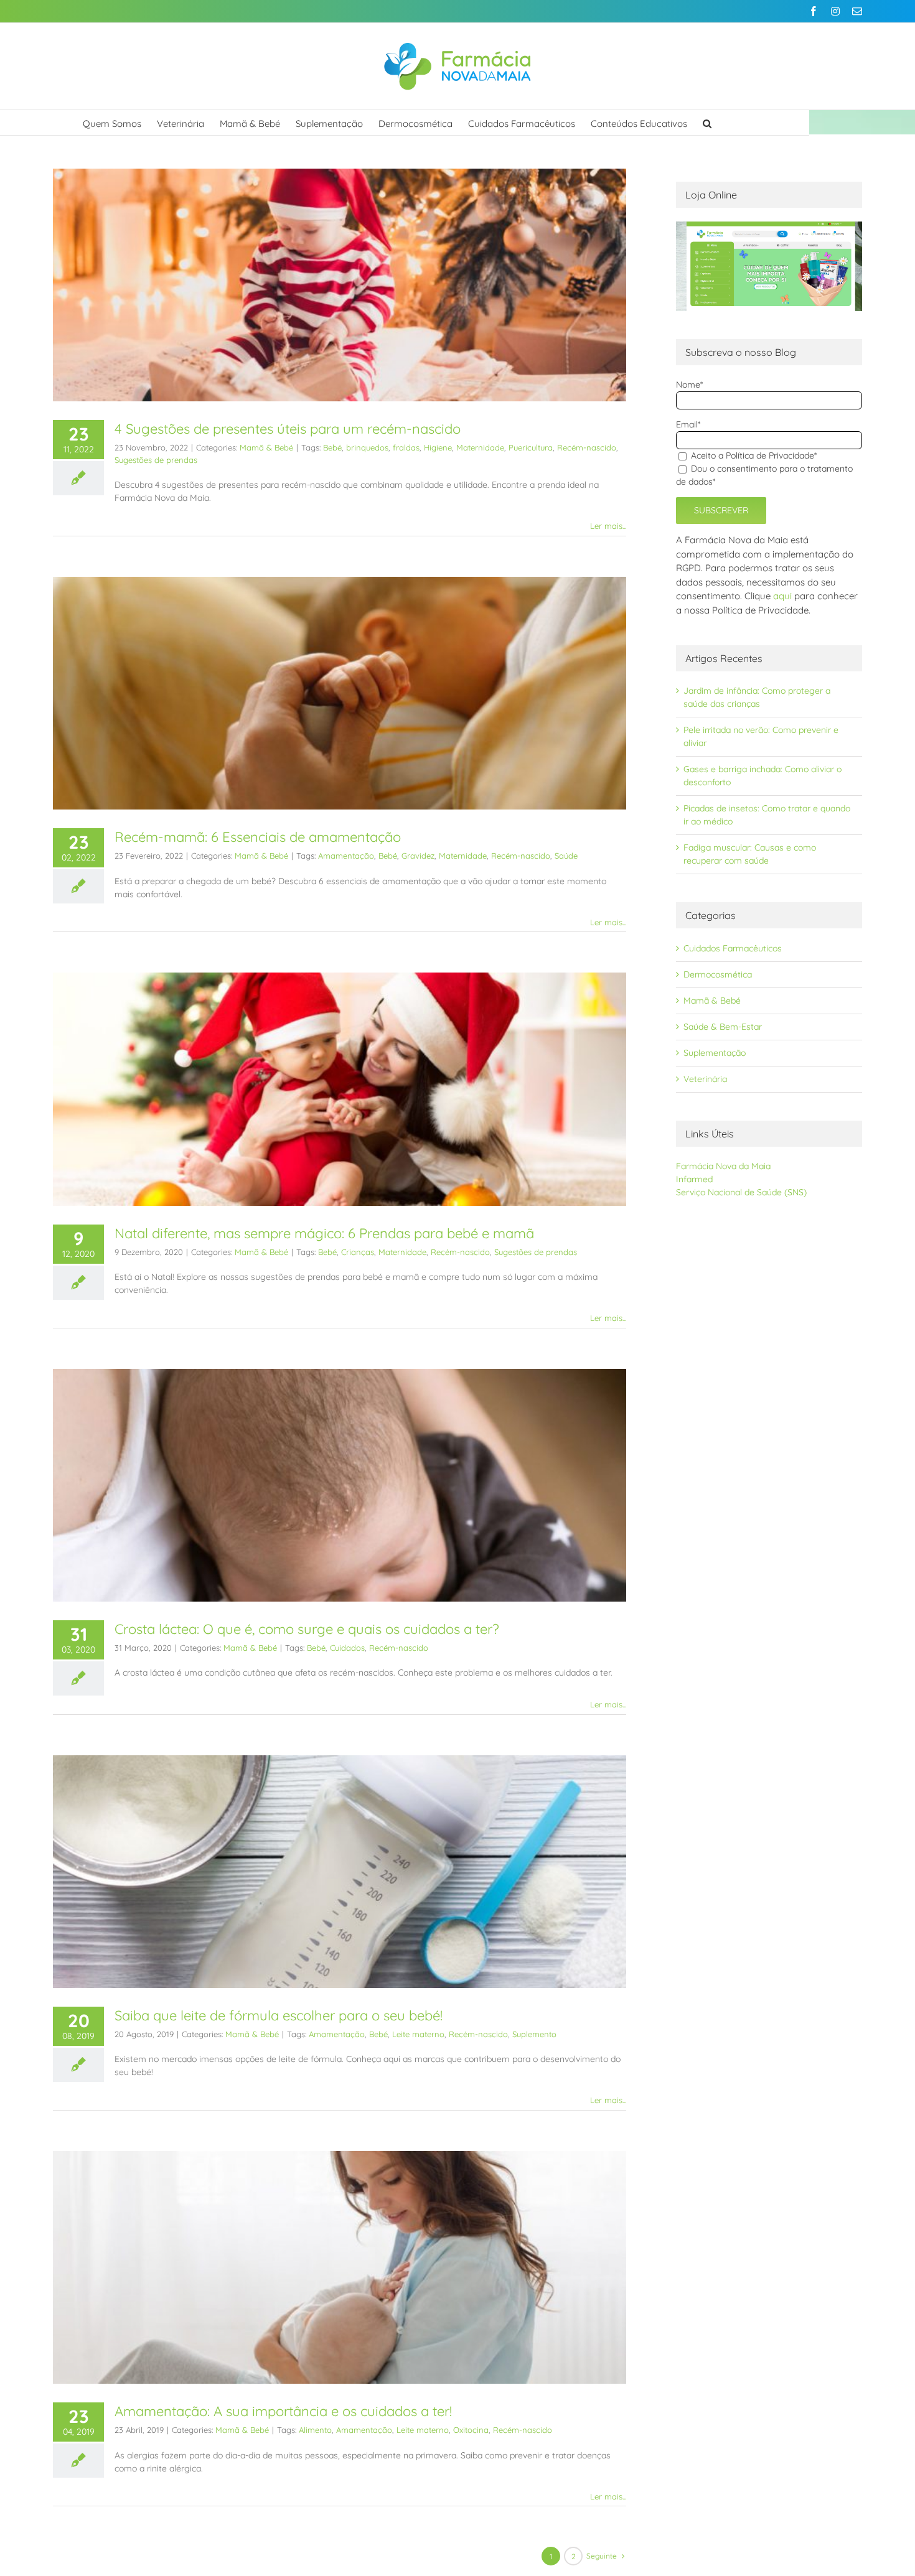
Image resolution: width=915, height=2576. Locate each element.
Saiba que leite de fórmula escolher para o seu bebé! (279, 2015)
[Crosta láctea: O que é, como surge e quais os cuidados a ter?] (340, 1485)
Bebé (332, 447)
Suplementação (715, 1053)
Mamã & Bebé (266, 447)
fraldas (406, 447)
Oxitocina (471, 2430)
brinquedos (367, 447)
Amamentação (346, 856)
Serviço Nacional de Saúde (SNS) (741, 1192)
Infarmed (694, 1179)
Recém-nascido (587, 447)
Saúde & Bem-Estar (723, 1027)
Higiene (438, 447)
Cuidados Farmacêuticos (733, 948)
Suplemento (534, 2034)
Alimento (315, 2430)
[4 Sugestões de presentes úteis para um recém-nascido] (340, 285)
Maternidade (480, 447)
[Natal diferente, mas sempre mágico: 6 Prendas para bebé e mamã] (340, 1089)
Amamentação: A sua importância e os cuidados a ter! (283, 2411)
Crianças (358, 1252)
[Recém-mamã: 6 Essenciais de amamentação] (340, 693)
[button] (707, 123)
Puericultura (531, 447)
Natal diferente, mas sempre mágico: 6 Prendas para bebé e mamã (324, 1233)
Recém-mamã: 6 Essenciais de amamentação (258, 837)
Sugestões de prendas (156, 460)
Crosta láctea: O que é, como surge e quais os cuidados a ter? (307, 1629)
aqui (782, 596)
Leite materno (418, 2034)
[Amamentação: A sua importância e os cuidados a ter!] (340, 2267)
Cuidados (347, 1648)
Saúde (566, 856)
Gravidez (418, 856)
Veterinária (705, 1079)
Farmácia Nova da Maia (723, 1166)
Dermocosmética (718, 974)
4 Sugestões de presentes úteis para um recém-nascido (288, 429)
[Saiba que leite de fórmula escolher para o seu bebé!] (340, 1872)
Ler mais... (608, 526)
